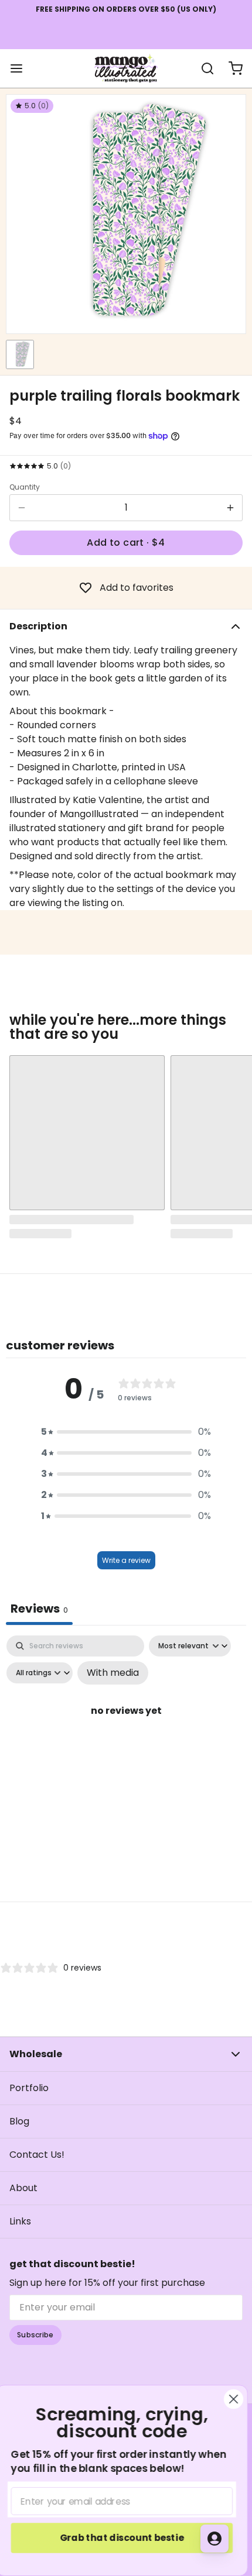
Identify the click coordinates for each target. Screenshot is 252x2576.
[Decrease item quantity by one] (22, 508)
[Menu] (21, 68)
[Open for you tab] (214, 2539)
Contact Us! (37, 2155)
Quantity (25, 487)
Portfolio (29, 2088)
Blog (19, 2121)
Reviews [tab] (39, 1609)
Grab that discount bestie (126, 2538)
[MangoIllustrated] (126, 68)
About (23, 2188)
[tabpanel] (126, 1736)
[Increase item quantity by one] (230, 508)
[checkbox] (113, 1673)
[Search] (203, 68)
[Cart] (231, 68)
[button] (126, 543)
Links (20, 2221)
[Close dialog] (238, 2399)
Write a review (126, 1560)
